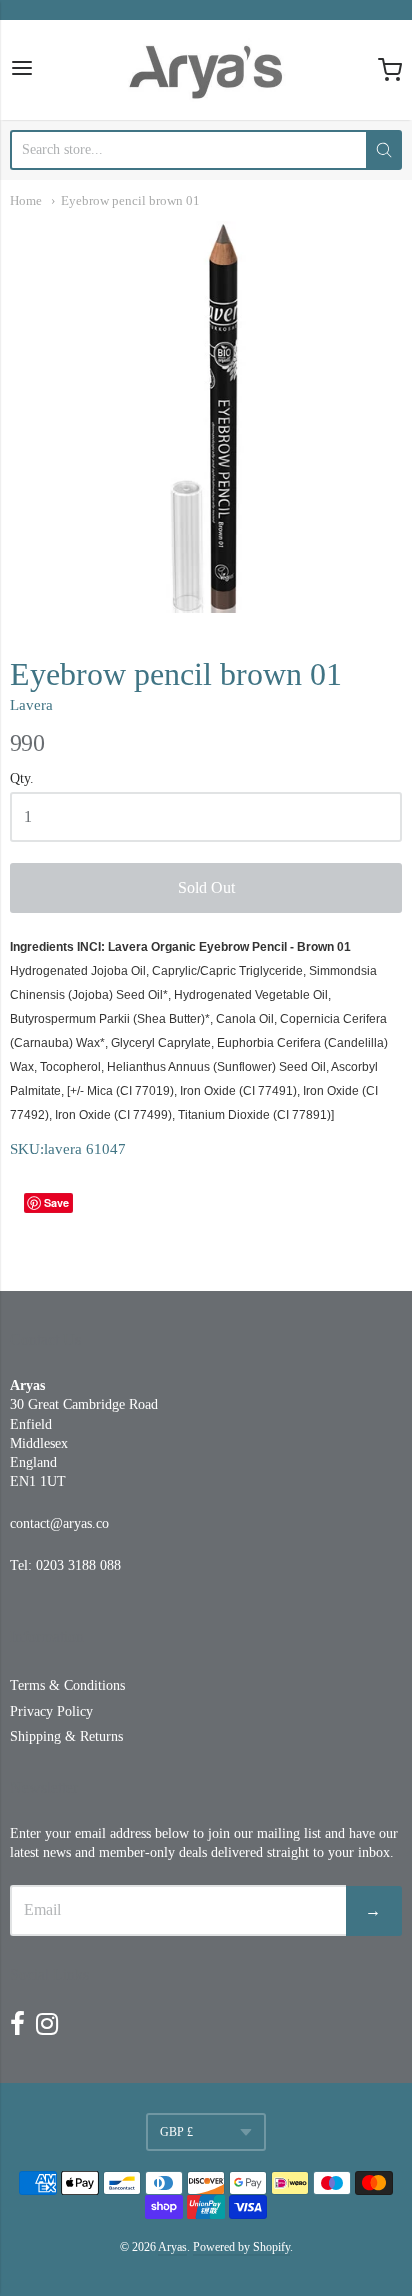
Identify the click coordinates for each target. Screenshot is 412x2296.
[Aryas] (206, 70)
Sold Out (206, 887)
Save (56, 1202)
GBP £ (176, 2132)
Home (26, 200)
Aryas (172, 2247)
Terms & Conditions (67, 1685)
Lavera (31, 705)
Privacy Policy (51, 1711)
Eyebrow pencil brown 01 (130, 200)
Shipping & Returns (66, 1736)
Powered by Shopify (241, 2247)
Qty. (22, 778)
